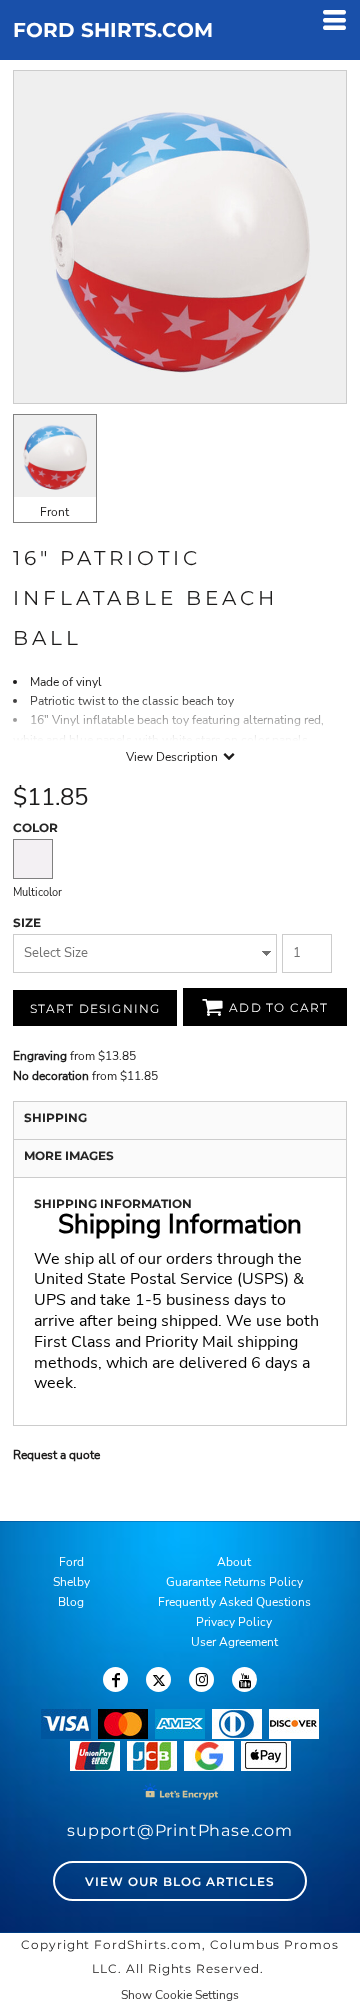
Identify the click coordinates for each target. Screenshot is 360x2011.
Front (54, 512)
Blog (71, 1602)
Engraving (40, 1056)
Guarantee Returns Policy (234, 1582)
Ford (71, 1562)
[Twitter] (158, 1679)
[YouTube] (244, 1679)
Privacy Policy (234, 1622)
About (234, 1562)
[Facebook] (115, 1679)
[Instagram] (201, 1679)
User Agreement (234, 1642)
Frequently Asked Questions (234, 1602)
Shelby (71, 1582)
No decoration (51, 1076)
